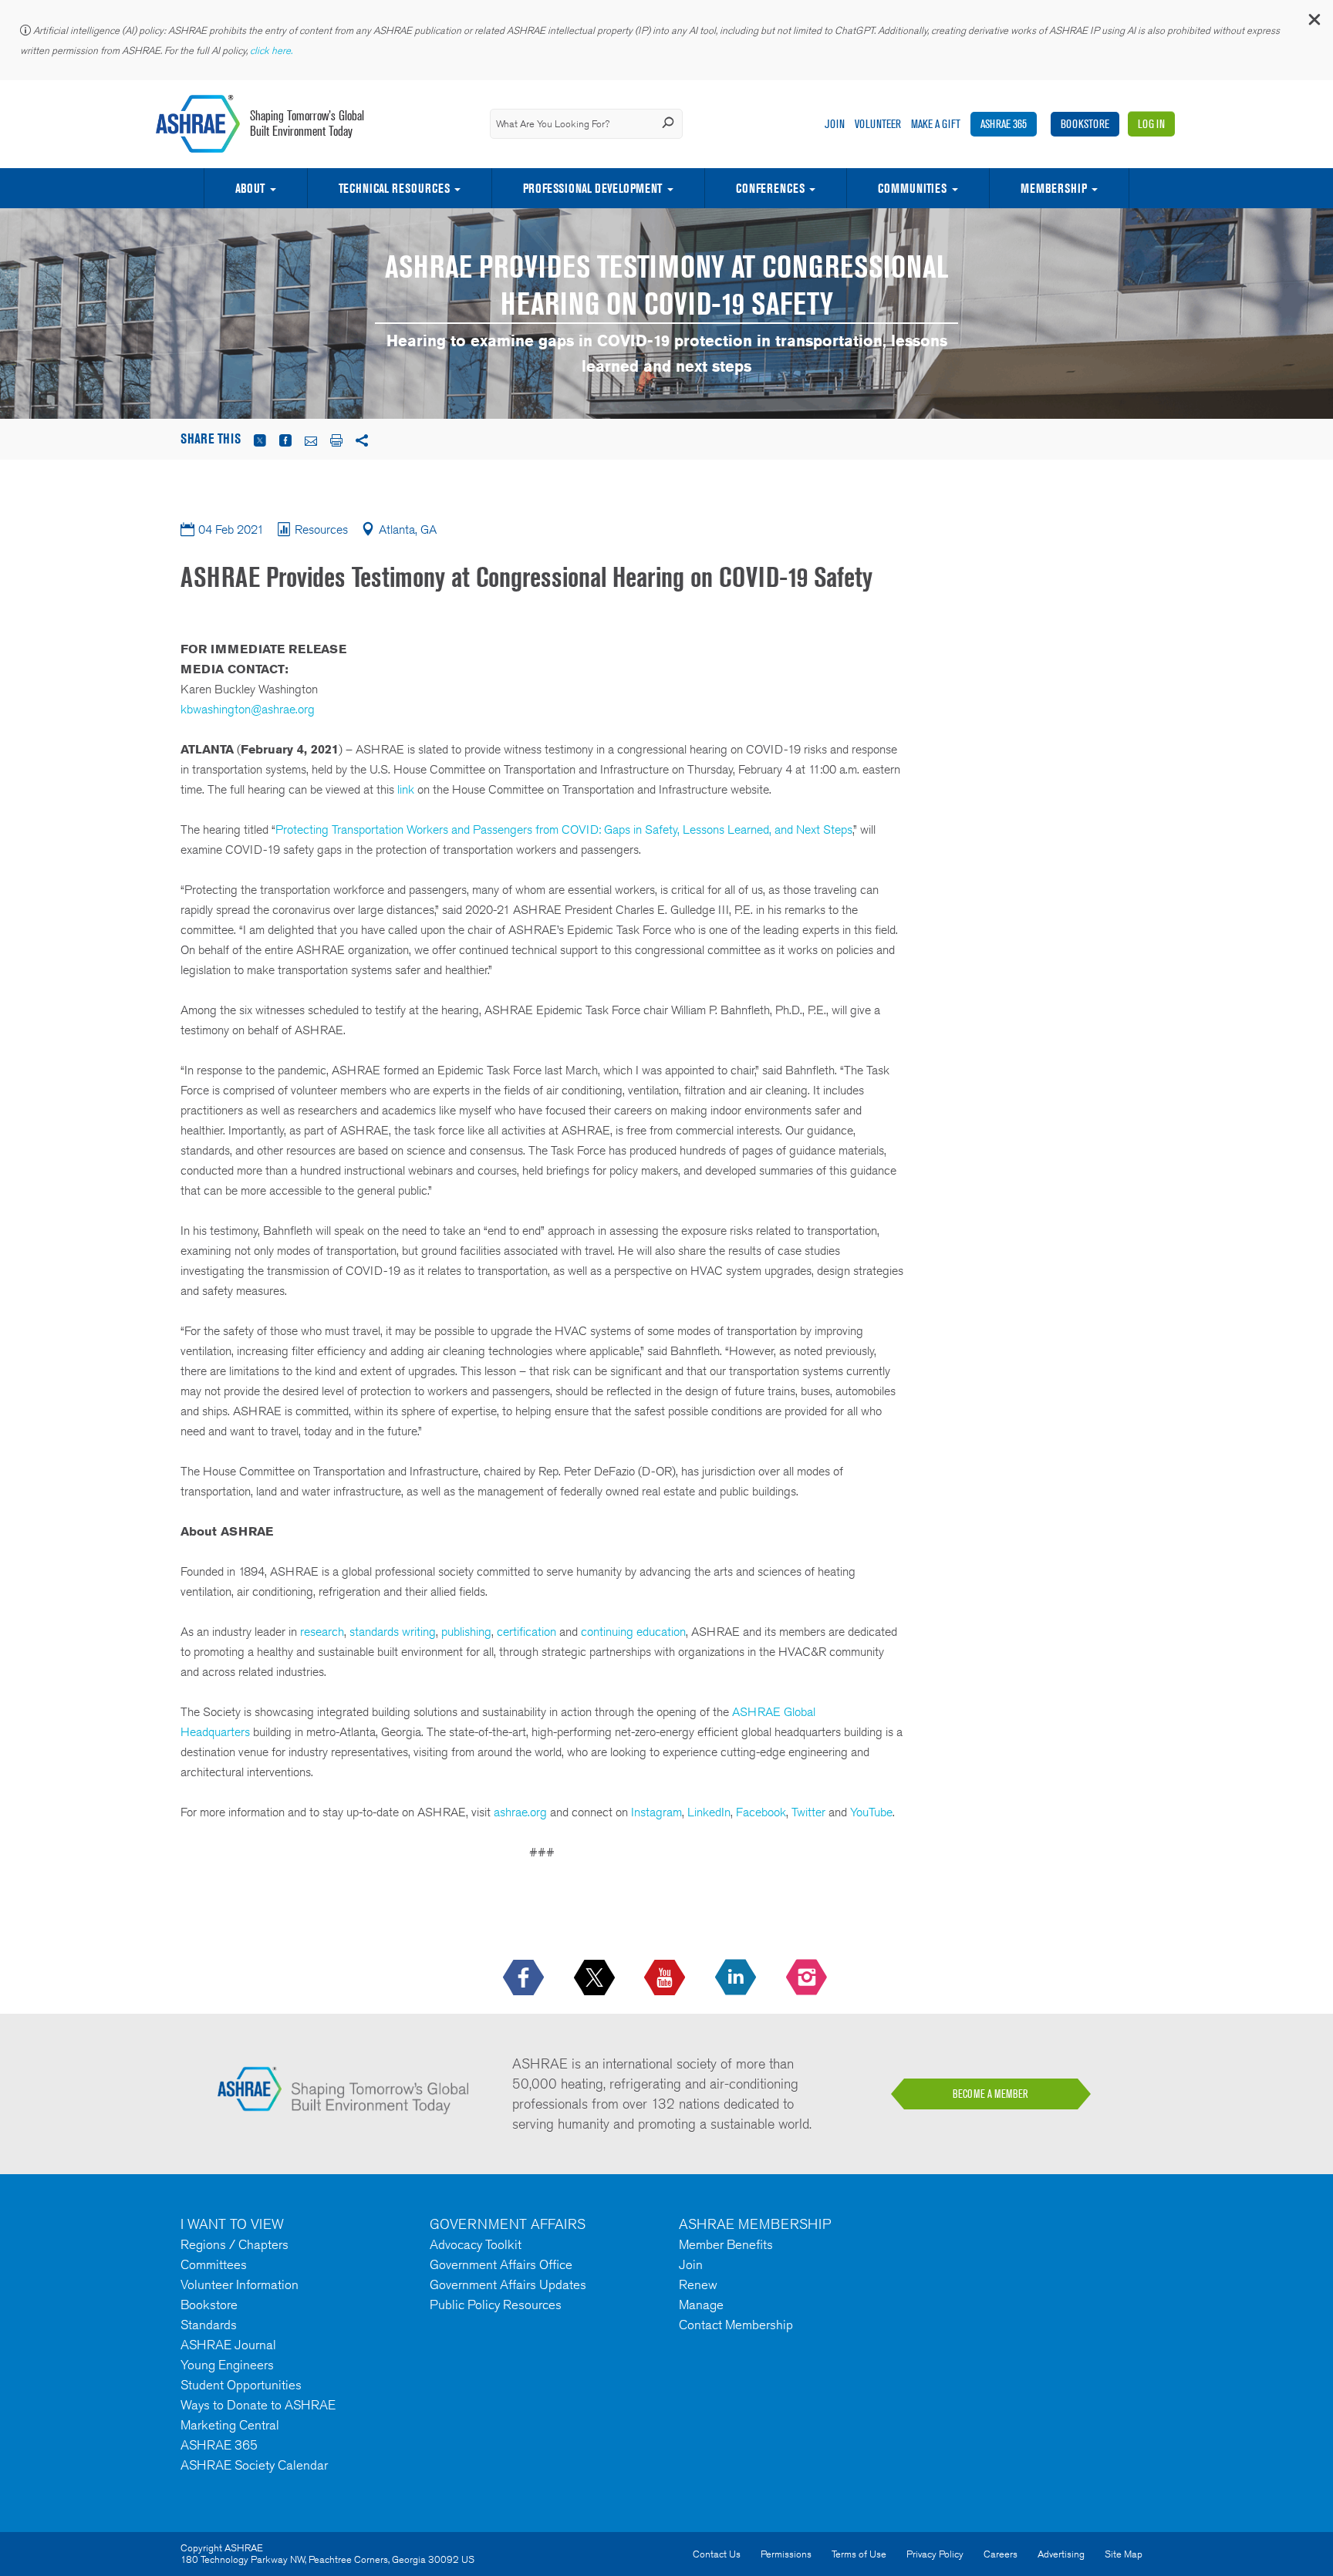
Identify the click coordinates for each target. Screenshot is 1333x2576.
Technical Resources (394, 188)
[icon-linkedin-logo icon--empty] (737, 1978)
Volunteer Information (240, 2284)
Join (835, 124)
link (406, 789)
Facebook (761, 1812)
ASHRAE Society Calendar (254, 2465)
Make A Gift (936, 124)
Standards (209, 2325)
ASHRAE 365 (1004, 124)
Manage (701, 2305)
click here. (272, 51)
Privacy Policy (935, 2554)
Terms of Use (859, 2554)
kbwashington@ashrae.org (248, 709)
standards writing (391, 1632)
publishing (466, 1632)
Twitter (808, 1812)
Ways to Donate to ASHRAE (258, 2405)
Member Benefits (726, 2244)
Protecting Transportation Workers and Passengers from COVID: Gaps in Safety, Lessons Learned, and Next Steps (564, 829)
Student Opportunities (241, 2385)
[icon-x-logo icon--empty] (596, 1978)
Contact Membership (736, 2325)
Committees (214, 2264)
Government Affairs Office (501, 2264)
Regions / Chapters (235, 2244)
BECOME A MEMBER (990, 2094)
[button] (1314, 23)
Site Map (1124, 2554)
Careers (1001, 2554)
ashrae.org (520, 1812)
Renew (698, 2284)
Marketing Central (230, 2425)
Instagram (656, 1812)
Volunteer (878, 124)
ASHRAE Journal (228, 2345)
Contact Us (717, 2554)
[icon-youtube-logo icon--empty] (666, 1978)
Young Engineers (227, 2365)
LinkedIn (709, 1812)
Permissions (786, 2554)
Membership (1054, 188)
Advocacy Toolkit (476, 2244)
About (250, 188)
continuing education (633, 1632)
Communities (912, 188)
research (322, 1632)
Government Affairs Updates (508, 2284)
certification (526, 1632)
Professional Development (592, 188)
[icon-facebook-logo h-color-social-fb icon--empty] (525, 1978)
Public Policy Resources (496, 2305)
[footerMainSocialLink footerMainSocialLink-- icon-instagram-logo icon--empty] (808, 1978)
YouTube (871, 1812)
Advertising (1061, 2554)
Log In (1151, 124)
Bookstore (1085, 124)
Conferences (770, 188)
